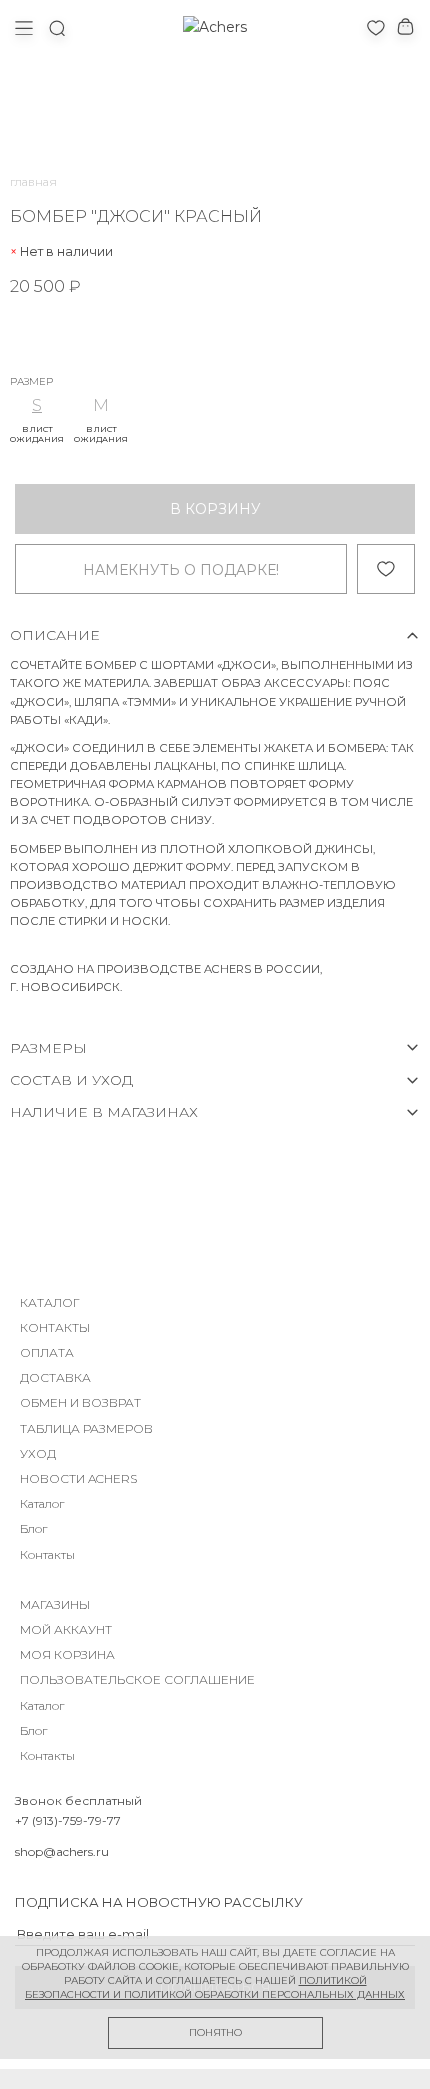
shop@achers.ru (62, 1851)
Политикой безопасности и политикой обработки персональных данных (215, 1987)
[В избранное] (386, 569)
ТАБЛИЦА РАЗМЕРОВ (86, 1428)
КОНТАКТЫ (55, 1327)
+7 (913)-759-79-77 (68, 1820)
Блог (33, 1528)
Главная (33, 181)
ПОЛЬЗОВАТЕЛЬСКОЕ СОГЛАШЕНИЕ (137, 1679)
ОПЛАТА (47, 1352)
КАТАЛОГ (50, 1302)
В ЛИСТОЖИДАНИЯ (37, 434)
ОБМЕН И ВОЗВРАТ (80, 1402)
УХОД (38, 1453)
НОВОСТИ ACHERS (78, 1478)
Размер (31, 382)
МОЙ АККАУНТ (66, 1629)
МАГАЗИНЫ (55, 1604)
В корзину (215, 509)
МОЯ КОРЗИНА (67, 1654)
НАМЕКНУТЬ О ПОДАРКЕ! (181, 570)
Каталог (42, 1503)
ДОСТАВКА (55, 1377)
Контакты (47, 1554)
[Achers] (215, 27)
